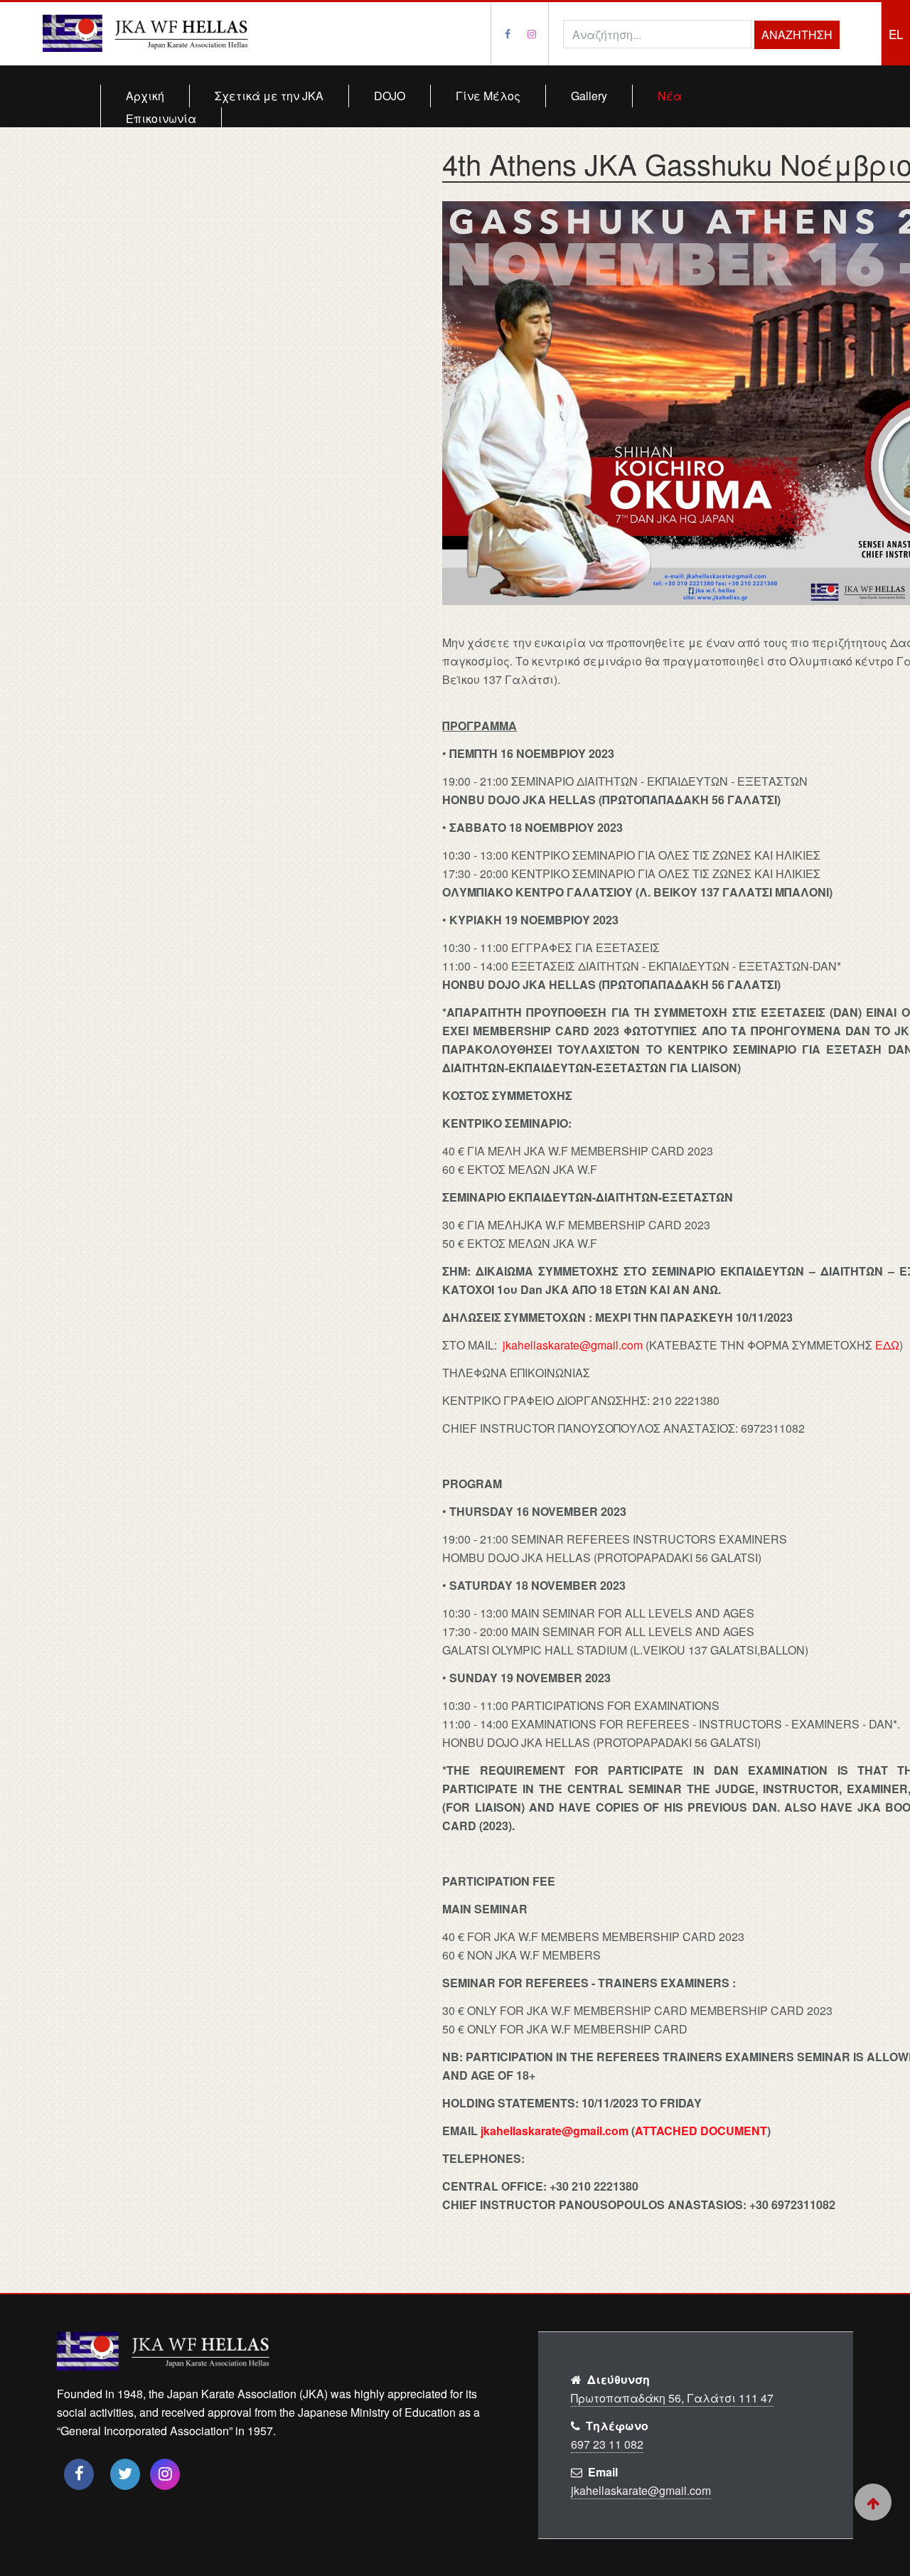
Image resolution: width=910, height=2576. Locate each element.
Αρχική (145, 96)
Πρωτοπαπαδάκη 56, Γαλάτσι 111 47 (672, 2398)
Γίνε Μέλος (488, 96)
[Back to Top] (873, 2502)
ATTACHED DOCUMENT (701, 2131)
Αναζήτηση (797, 34)
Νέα (670, 96)
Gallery (589, 96)
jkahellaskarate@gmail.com (573, 1345)
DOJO (390, 96)
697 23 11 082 (607, 2444)
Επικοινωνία (161, 118)
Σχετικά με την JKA (269, 96)
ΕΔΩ (887, 1345)
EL (896, 34)
